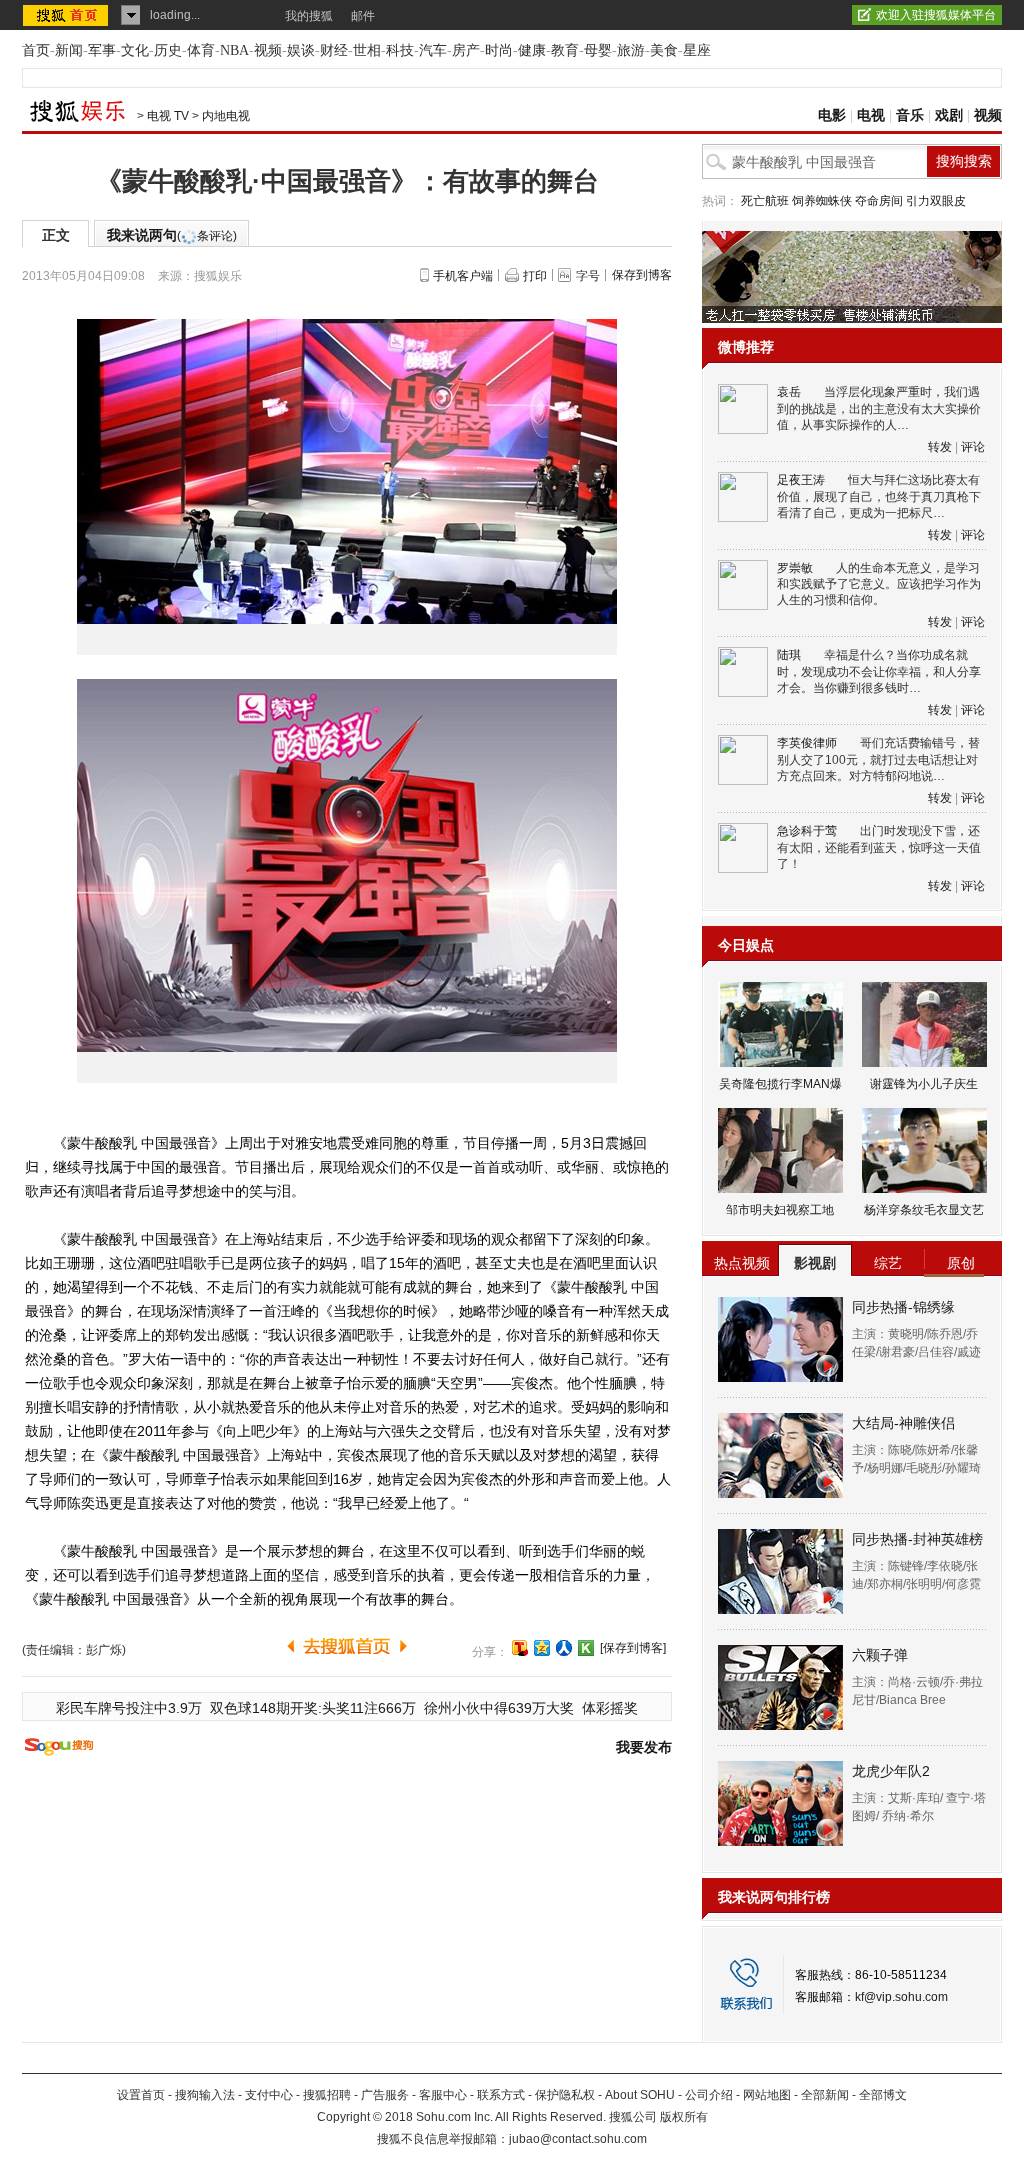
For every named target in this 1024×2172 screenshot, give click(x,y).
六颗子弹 (880, 1655)
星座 (697, 50)
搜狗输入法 (205, 2095)
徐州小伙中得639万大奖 (499, 1708)
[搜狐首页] (67, 15)
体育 (201, 50)
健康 (532, 50)
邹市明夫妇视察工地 (780, 1210)
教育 (565, 50)
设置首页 (141, 2095)
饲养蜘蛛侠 (822, 201)
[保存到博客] (633, 1648)
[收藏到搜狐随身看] (586, 1648)
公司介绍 (709, 2095)
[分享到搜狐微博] (520, 1648)
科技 (400, 50)
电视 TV (168, 116)
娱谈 (301, 50)
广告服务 (385, 2095)
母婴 (598, 50)
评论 (973, 447)
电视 (871, 115)
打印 (535, 276)
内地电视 (226, 116)
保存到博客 (642, 275)
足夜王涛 (801, 480)
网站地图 (767, 2095)
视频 (268, 50)
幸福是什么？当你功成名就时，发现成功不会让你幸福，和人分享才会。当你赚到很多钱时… (879, 671)
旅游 (631, 50)
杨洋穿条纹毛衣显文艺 (924, 1210)
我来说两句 (172, 235)
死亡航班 (765, 201)
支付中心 (269, 2095)
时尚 (499, 50)
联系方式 (501, 2095)
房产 (466, 50)
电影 (832, 115)
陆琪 (789, 655)
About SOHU (640, 2095)
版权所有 (684, 2117)
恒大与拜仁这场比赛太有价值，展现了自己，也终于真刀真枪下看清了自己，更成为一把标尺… (879, 496)
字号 (588, 276)
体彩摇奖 (610, 1708)
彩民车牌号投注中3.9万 (129, 1708)
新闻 (69, 50)
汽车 (433, 50)
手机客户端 (463, 276)
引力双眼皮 (936, 201)
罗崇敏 (795, 568)
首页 (36, 50)
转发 (940, 447)
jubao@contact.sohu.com (578, 2139)
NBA (234, 50)
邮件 (363, 16)
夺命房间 (879, 201)
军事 (102, 50)
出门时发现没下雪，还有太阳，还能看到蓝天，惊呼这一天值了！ (879, 847)
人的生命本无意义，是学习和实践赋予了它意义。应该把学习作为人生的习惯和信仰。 (879, 584)
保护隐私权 (565, 2095)
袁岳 (789, 392)
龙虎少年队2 (891, 1771)
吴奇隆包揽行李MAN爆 (780, 1084)
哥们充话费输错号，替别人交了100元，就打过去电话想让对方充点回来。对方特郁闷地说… (878, 759)
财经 (334, 50)
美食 (664, 50)
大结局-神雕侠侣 (903, 1423)
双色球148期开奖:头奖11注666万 (313, 1708)
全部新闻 (825, 2095)
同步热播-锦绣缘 (903, 1307)
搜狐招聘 (327, 2095)
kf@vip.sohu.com (901, 1997)
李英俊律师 (807, 743)
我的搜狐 (309, 16)
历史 (168, 50)
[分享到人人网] (564, 1648)
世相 (367, 50)
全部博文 (883, 2095)
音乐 (910, 115)
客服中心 (443, 2095)
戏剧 (949, 115)
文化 (135, 50)
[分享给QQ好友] (542, 1648)
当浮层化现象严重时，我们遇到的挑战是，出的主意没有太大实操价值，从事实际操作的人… (879, 408)
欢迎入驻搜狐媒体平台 (936, 15)
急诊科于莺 (807, 831)
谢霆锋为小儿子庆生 (924, 1084)
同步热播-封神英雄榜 (917, 1539)
